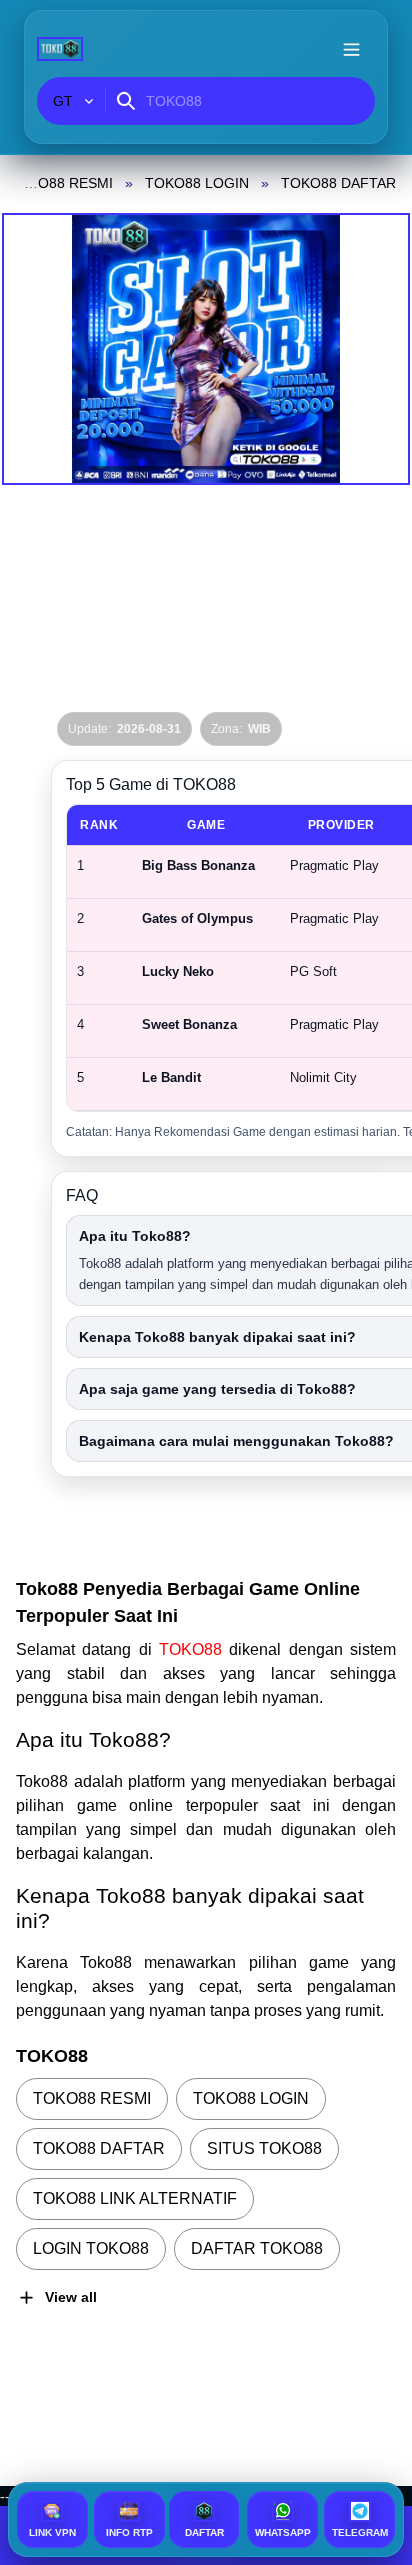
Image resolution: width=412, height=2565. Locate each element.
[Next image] (370, 349)
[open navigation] (351, 49)
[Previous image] (42, 349)
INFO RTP (129, 2532)
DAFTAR (204, 2532)
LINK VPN (52, 2532)
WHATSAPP (283, 2532)
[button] (206, 349)
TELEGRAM (360, 2532)
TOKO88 (194, 1649)
